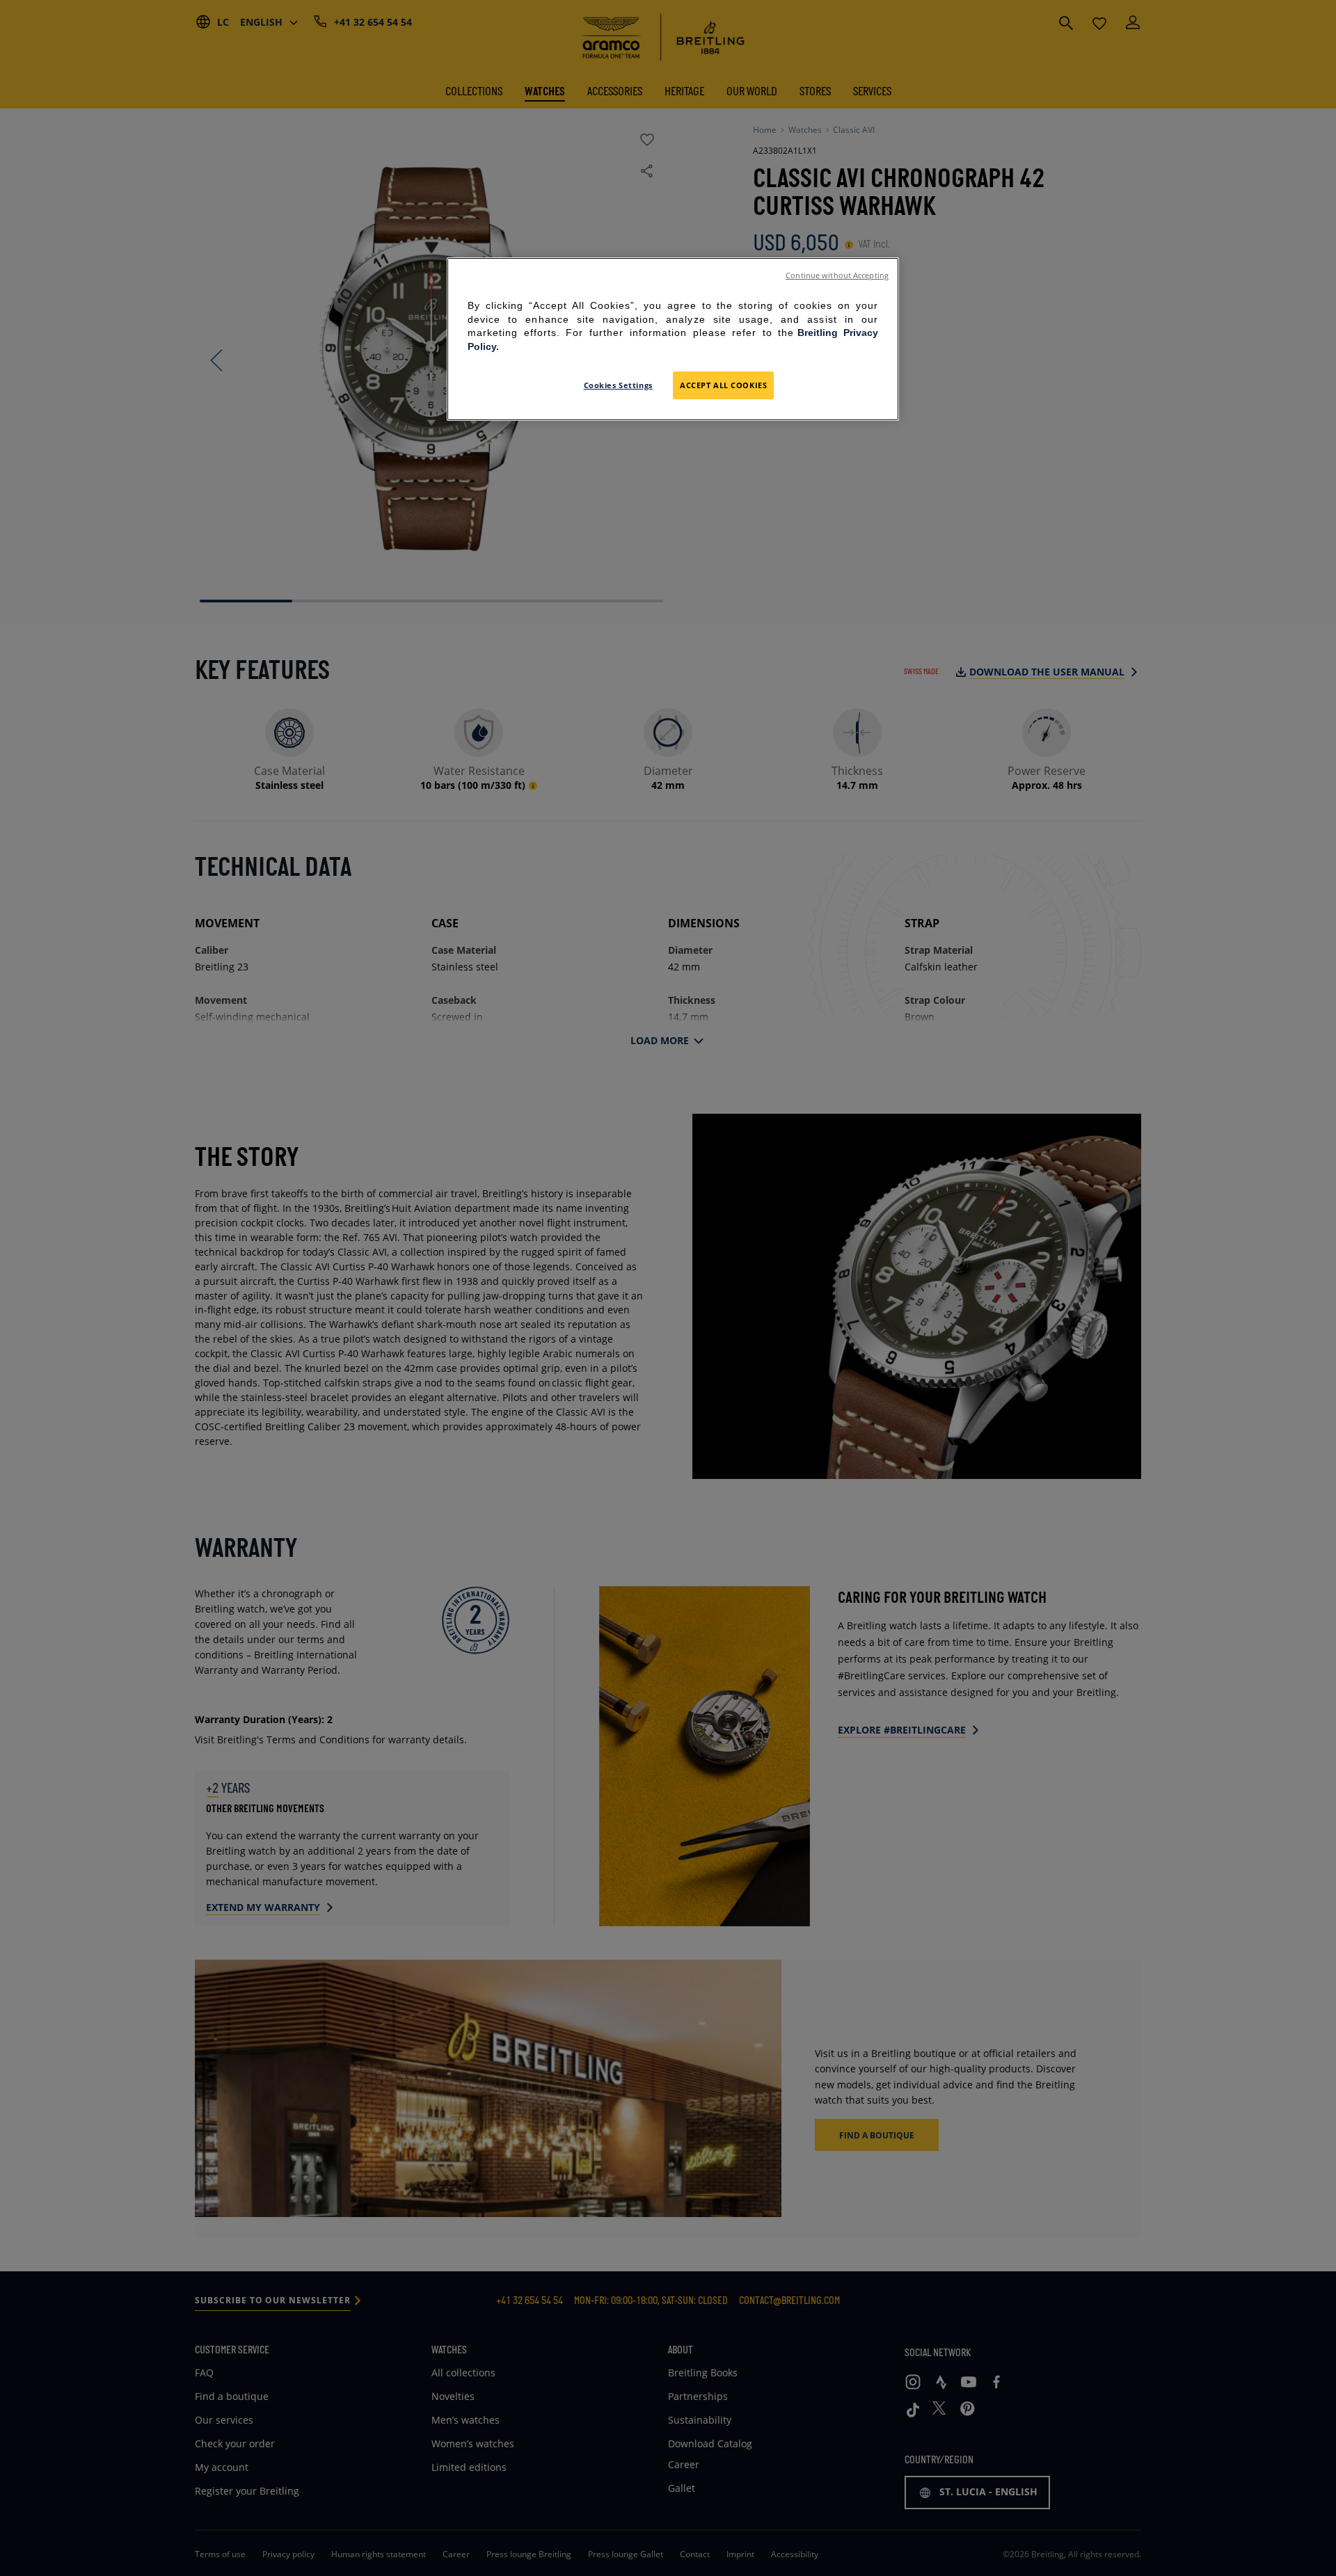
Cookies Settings (618, 385)
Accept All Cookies (723, 385)
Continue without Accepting (837, 275)
